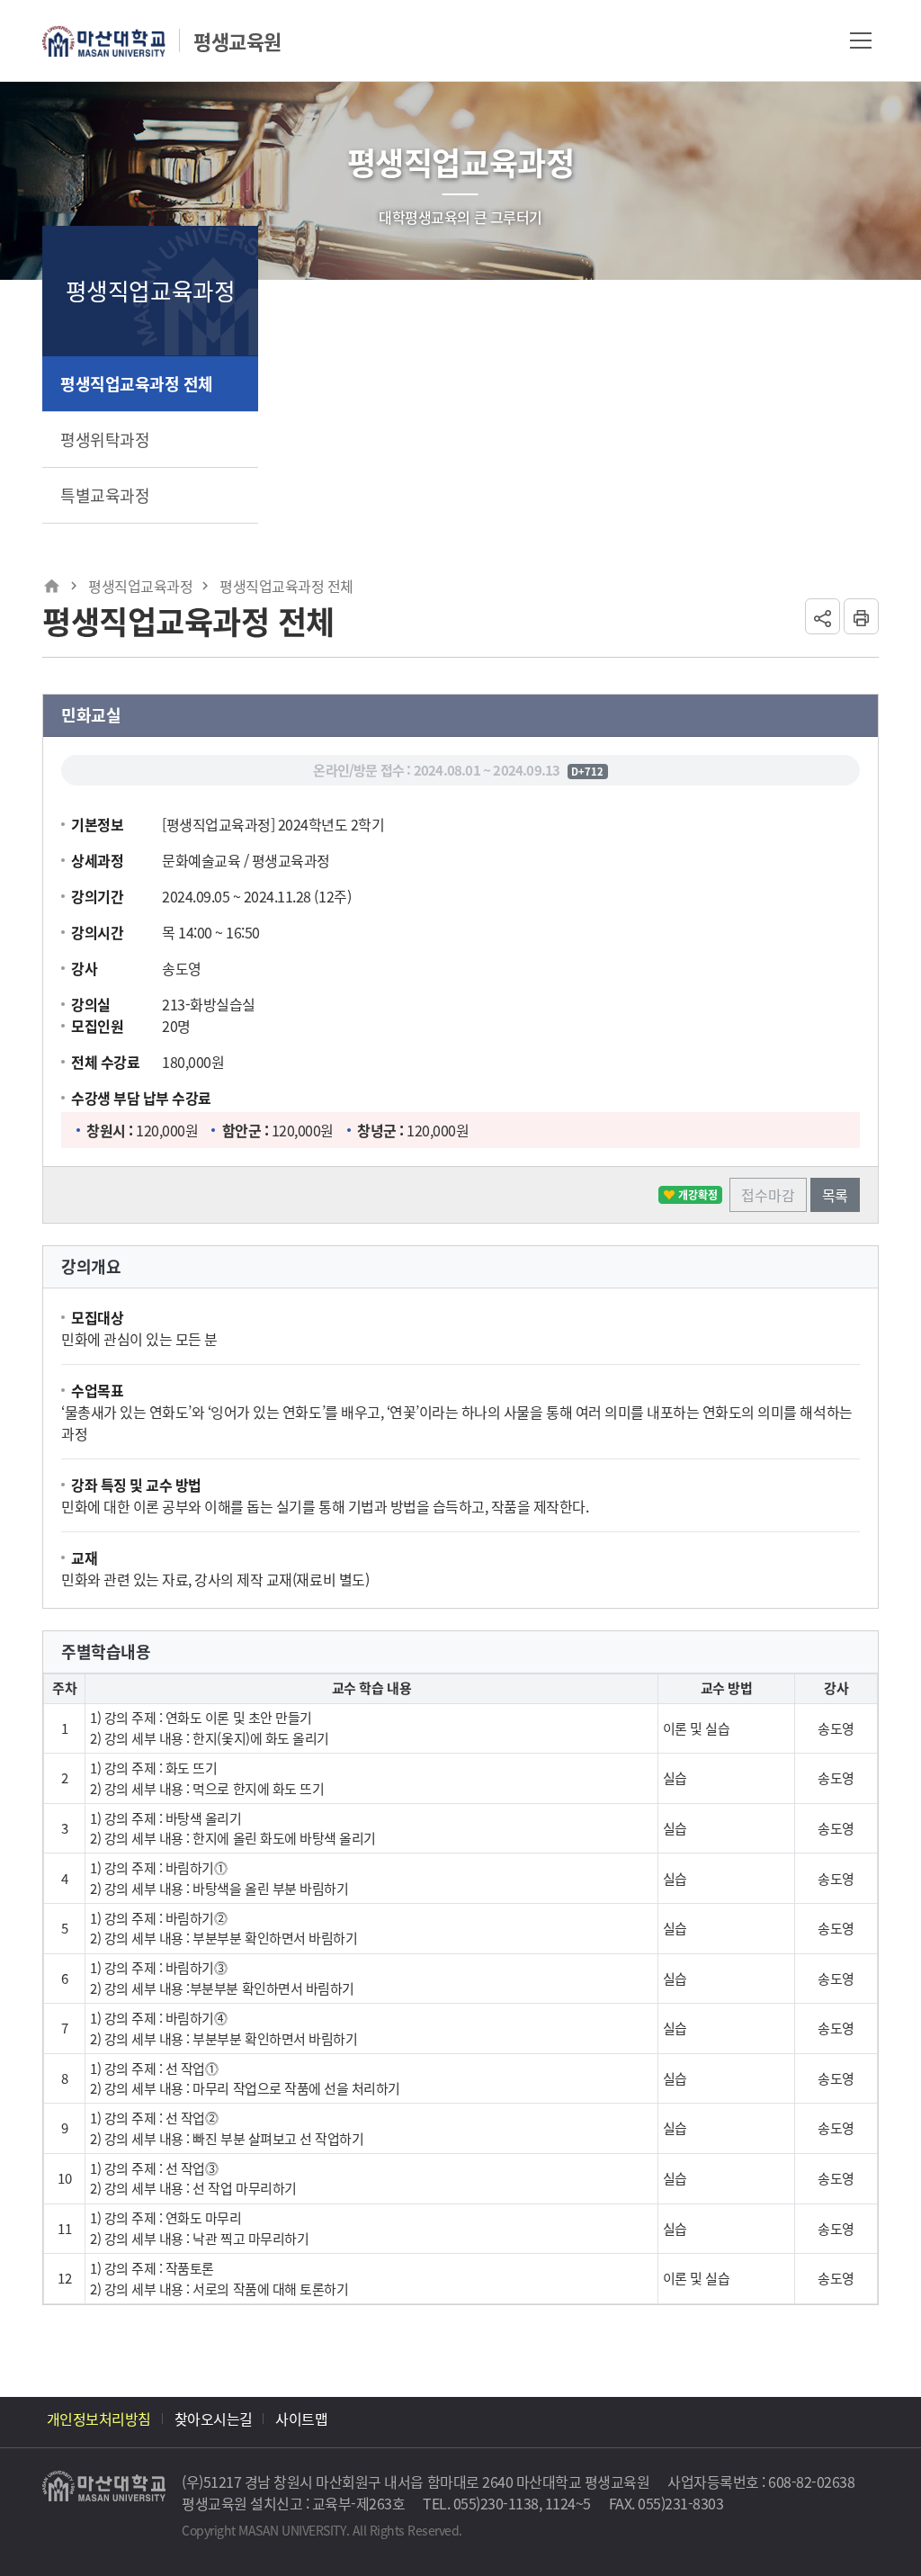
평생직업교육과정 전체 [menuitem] (137, 383)
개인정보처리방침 (99, 2419)
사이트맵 (301, 2419)
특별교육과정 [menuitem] (105, 495)
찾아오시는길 (214, 2419)
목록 (835, 1195)
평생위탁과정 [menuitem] (105, 439)
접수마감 (768, 1195)
